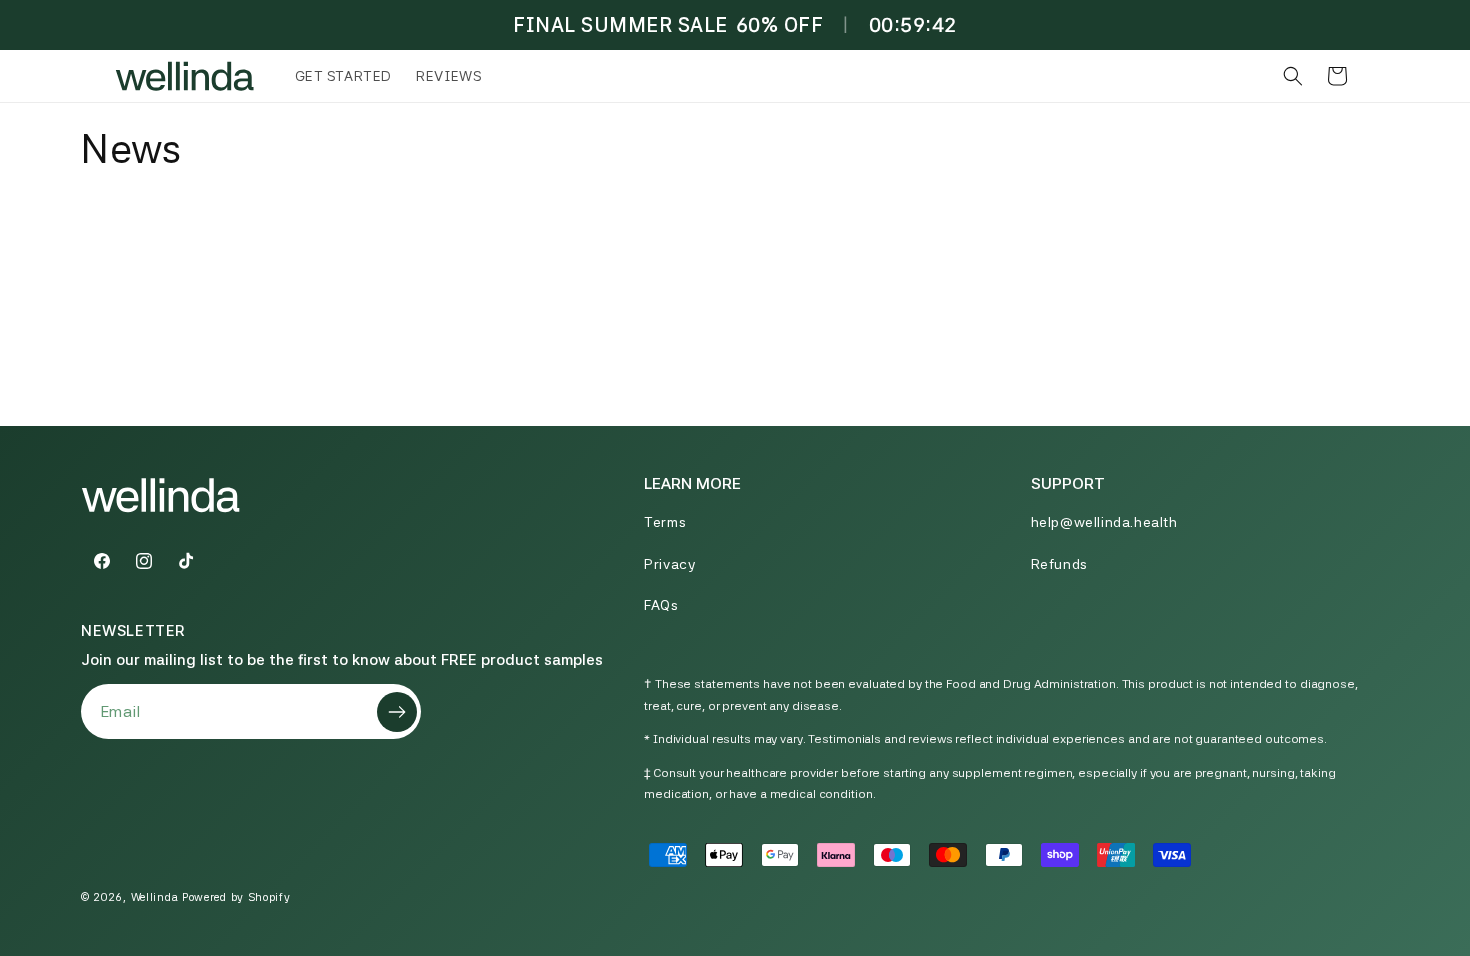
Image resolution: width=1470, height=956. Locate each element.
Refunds (1059, 564)
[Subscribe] (397, 712)
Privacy (669, 564)
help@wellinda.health (1104, 523)
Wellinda (155, 897)
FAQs (661, 605)
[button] (1293, 76)
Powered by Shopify (236, 897)
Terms (665, 523)
